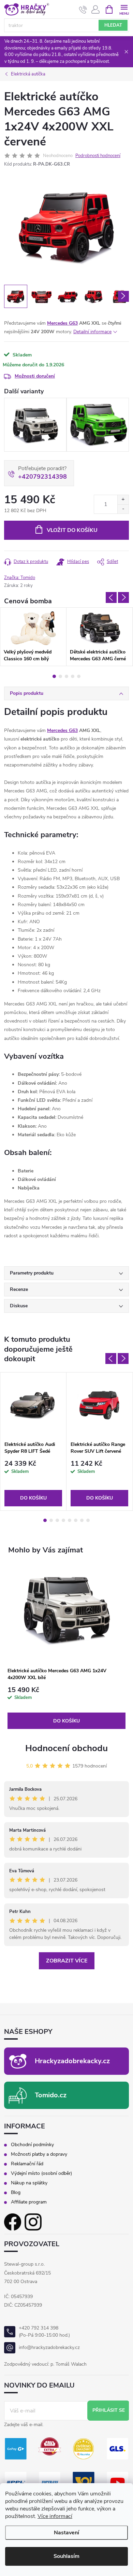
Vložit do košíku (72, 530)
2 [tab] (60, 676)
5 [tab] (79, 676)
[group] (66, 1647)
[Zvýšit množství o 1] (123, 500)
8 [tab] (88, 1520)
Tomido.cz (51, 2095)
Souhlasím (66, 2556)
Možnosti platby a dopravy (39, 2154)
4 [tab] (73, 676)
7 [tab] (82, 1520)
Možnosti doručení (35, 376)
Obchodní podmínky (32, 2145)
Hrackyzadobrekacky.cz (72, 2061)
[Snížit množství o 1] (123, 509)
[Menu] (124, 9)
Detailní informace (92, 332)
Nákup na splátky (29, 2183)
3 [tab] (66, 676)
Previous (111, 597)
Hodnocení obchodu (66, 1748)
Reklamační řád (27, 2164)
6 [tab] (76, 1520)
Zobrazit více (67, 1961)
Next (123, 597)
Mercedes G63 (62, 323)
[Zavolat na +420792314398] (83, 10)
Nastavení (66, 2533)
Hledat (113, 25)
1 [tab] (54, 676)
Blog (16, 2193)
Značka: (20, 578)
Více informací (55, 2516)
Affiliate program (29, 2202)
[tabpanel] (33, 637)
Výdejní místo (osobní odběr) (41, 2173)
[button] (66, 1708)
